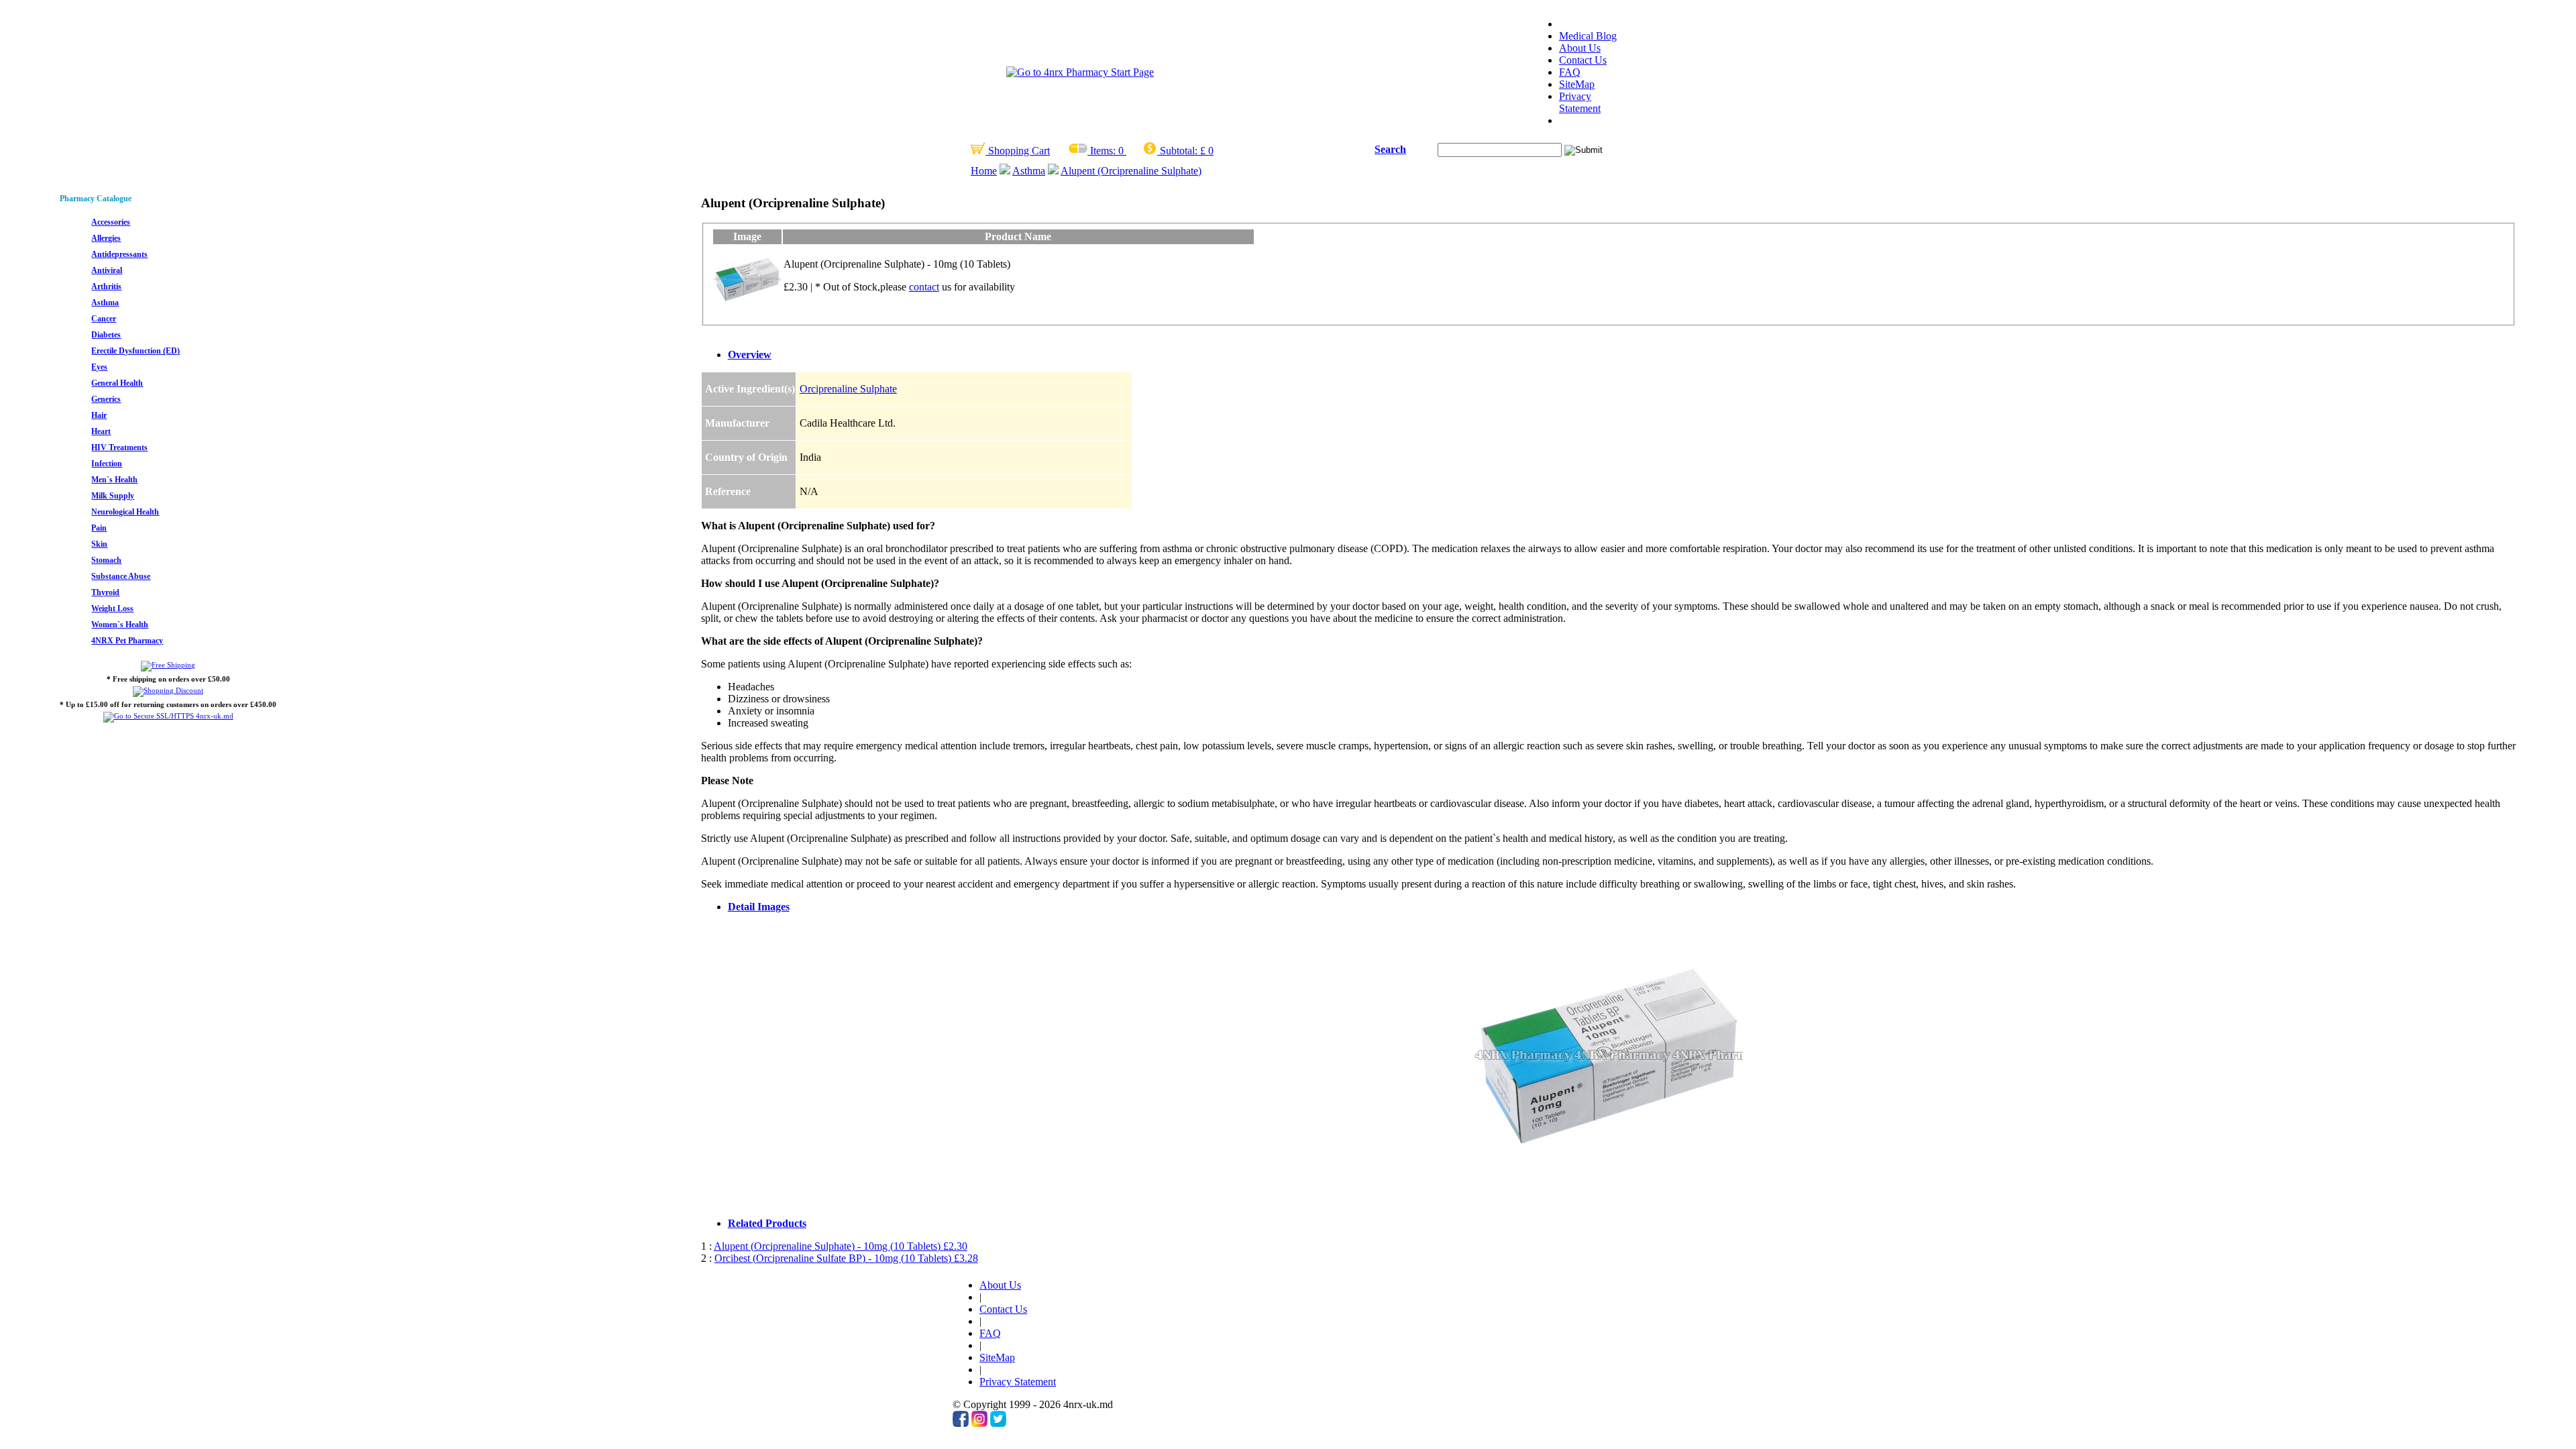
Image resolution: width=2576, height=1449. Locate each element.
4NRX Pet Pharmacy (127, 641)
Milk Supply (113, 496)
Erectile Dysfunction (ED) (136, 351)
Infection (107, 464)
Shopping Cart (1018, 151)
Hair (99, 415)
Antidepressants (119, 254)
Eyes (99, 367)
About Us (1580, 48)
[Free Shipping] (168, 665)
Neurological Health (125, 512)
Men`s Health (114, 480)
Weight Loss (112, 608)
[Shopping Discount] (168, 690)
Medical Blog (1588, 36)
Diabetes (106, 335)
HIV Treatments (119, 447)
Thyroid (105, 592)
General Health (117, 383)
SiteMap (1577, 84)
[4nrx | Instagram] (979, 1423)
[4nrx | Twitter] (998, 1423)
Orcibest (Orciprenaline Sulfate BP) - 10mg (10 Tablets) (846, 1258)
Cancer (104, 319)
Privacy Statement (1580, 102)
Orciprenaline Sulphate (848, 389)
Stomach (106, 560)
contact (924, 287)
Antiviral (107, 270)
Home (984, 171)
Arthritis (106, 286)
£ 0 (1207, 151)
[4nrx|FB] (961, 1423)
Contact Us (1583, 60)
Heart (101, 431)
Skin (99, 544)
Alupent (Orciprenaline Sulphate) (1131, 171)
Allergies (106, 238)
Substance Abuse (121, 576)
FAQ (1570, 72)
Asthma (1029, 171)
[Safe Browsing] (168, 716)
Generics (106, 399)
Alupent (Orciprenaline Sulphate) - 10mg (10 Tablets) (841, 1246)
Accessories (111, 222)
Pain (99, 528)
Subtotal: (1179, 151)
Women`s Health (120, 625)
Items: (1103, 151)
